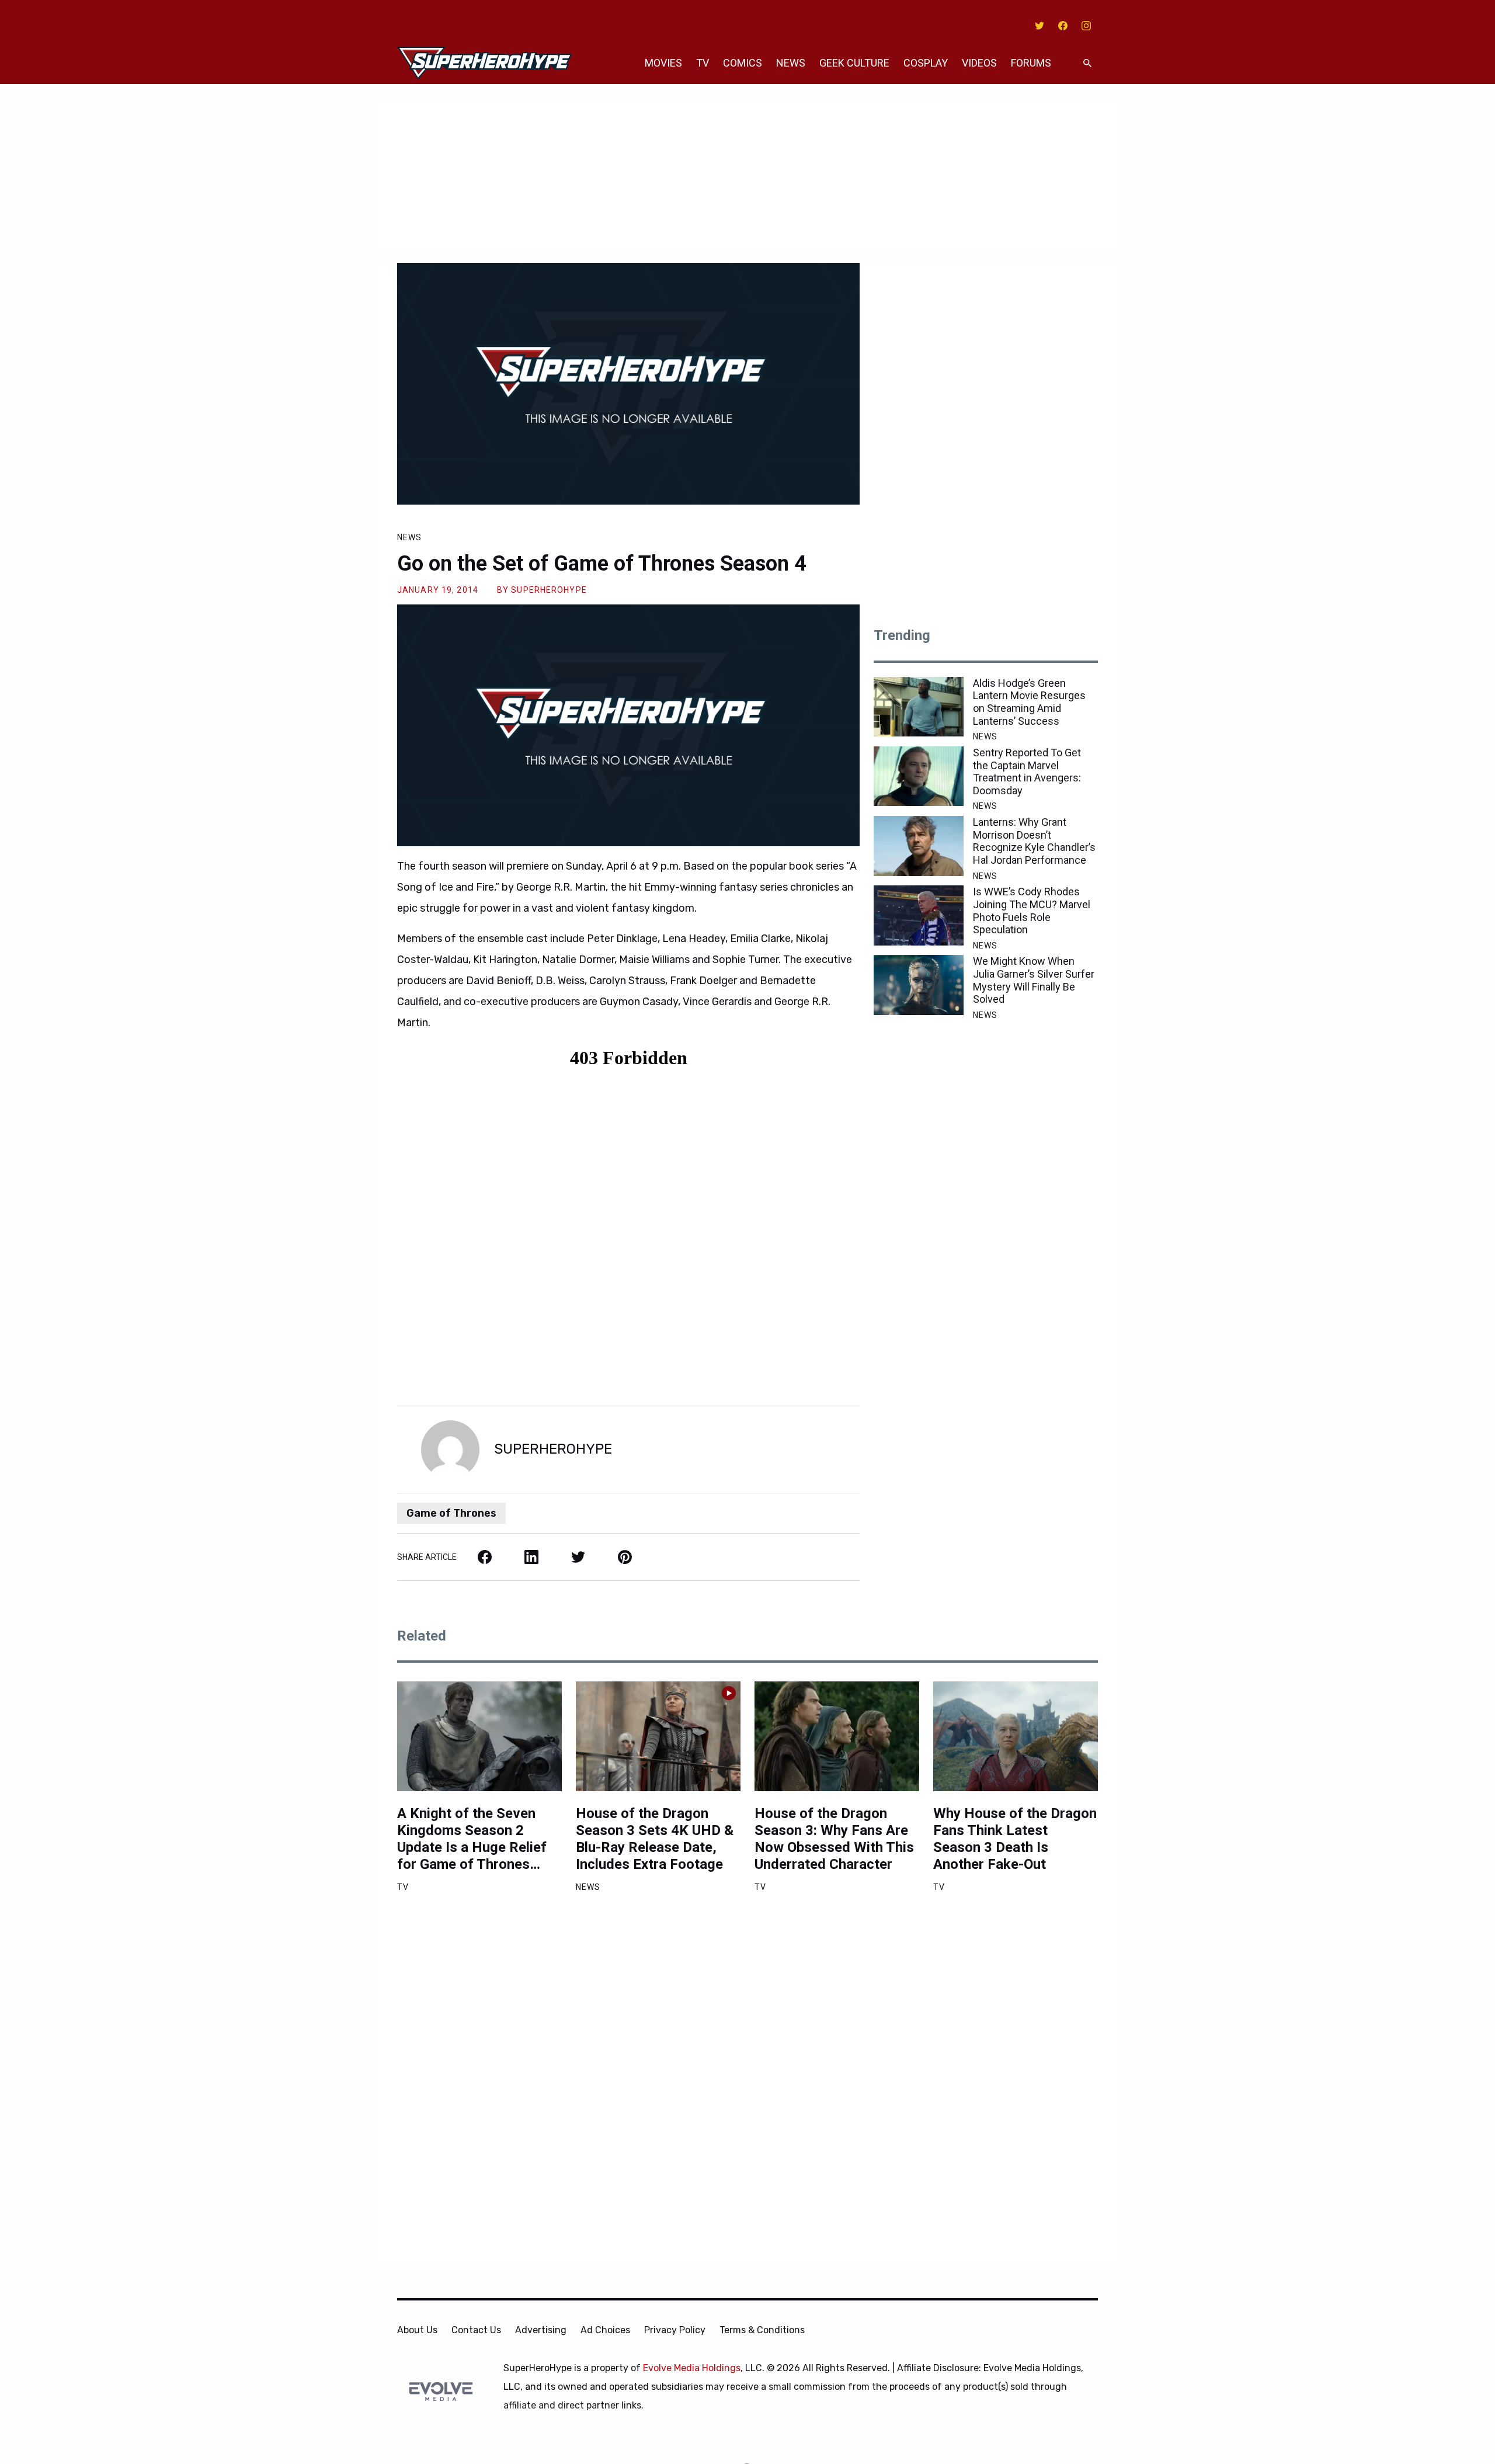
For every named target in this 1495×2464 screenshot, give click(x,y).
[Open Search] (1087, 63)
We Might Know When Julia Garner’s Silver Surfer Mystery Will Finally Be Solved (1034, 980)
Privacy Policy (675, 2330)
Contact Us (476, 2330)
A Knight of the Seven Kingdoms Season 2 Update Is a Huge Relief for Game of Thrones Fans (472, 1839)
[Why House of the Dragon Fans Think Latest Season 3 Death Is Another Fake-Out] (1016, 1736)
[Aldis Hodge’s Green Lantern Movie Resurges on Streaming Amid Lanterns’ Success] (919, 707)
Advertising (541, 2330)
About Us (417, 2330)
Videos (979, 63)
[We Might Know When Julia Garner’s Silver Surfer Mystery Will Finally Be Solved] (919, 985)
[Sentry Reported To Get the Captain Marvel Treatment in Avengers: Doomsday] (919, 776)
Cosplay (926, 63)
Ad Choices (605, 2330)
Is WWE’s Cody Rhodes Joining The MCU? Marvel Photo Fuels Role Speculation (1032, 910)
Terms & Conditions (762, 2330)
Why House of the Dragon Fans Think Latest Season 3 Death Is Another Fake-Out (1015, 1839)
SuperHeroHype (549, 590)
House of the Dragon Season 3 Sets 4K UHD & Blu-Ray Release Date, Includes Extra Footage (655, 1839)
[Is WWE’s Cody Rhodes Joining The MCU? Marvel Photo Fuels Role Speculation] (919, 915)
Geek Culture (854, 63)
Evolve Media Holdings (692, 2368)
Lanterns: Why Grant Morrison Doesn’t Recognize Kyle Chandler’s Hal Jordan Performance (1034, 841)
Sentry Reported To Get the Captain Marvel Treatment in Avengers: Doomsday (1027, 771)
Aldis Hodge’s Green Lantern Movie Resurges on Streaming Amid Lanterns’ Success (1029, 702)
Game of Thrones (451, 1513)
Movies (663, 63)
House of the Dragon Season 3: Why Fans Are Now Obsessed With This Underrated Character (834, 1839)
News (791, 63)
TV (703, 63)
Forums (1031, 63)
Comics (743, 63)
